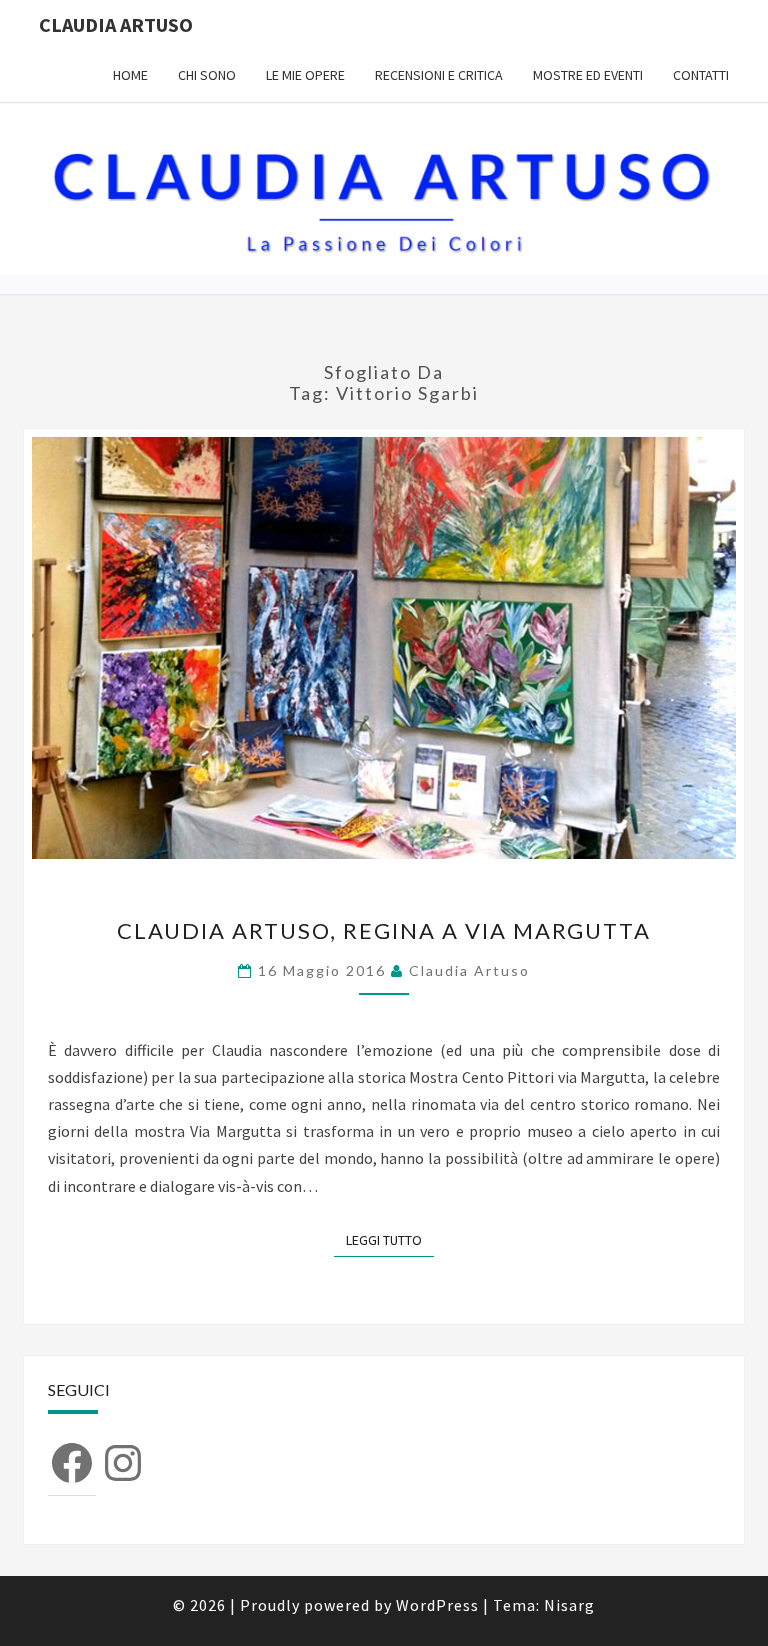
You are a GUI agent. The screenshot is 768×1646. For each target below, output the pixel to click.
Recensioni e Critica (439, 75)
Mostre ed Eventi (588, 75)
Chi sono (207, 75)
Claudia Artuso (116, 24)
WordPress (437, 1605)
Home (130, 75)
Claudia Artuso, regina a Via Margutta (384, 930)
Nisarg (569, 1605)
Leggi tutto (390, 1239)
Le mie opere (305, 75)
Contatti (701, 75)
